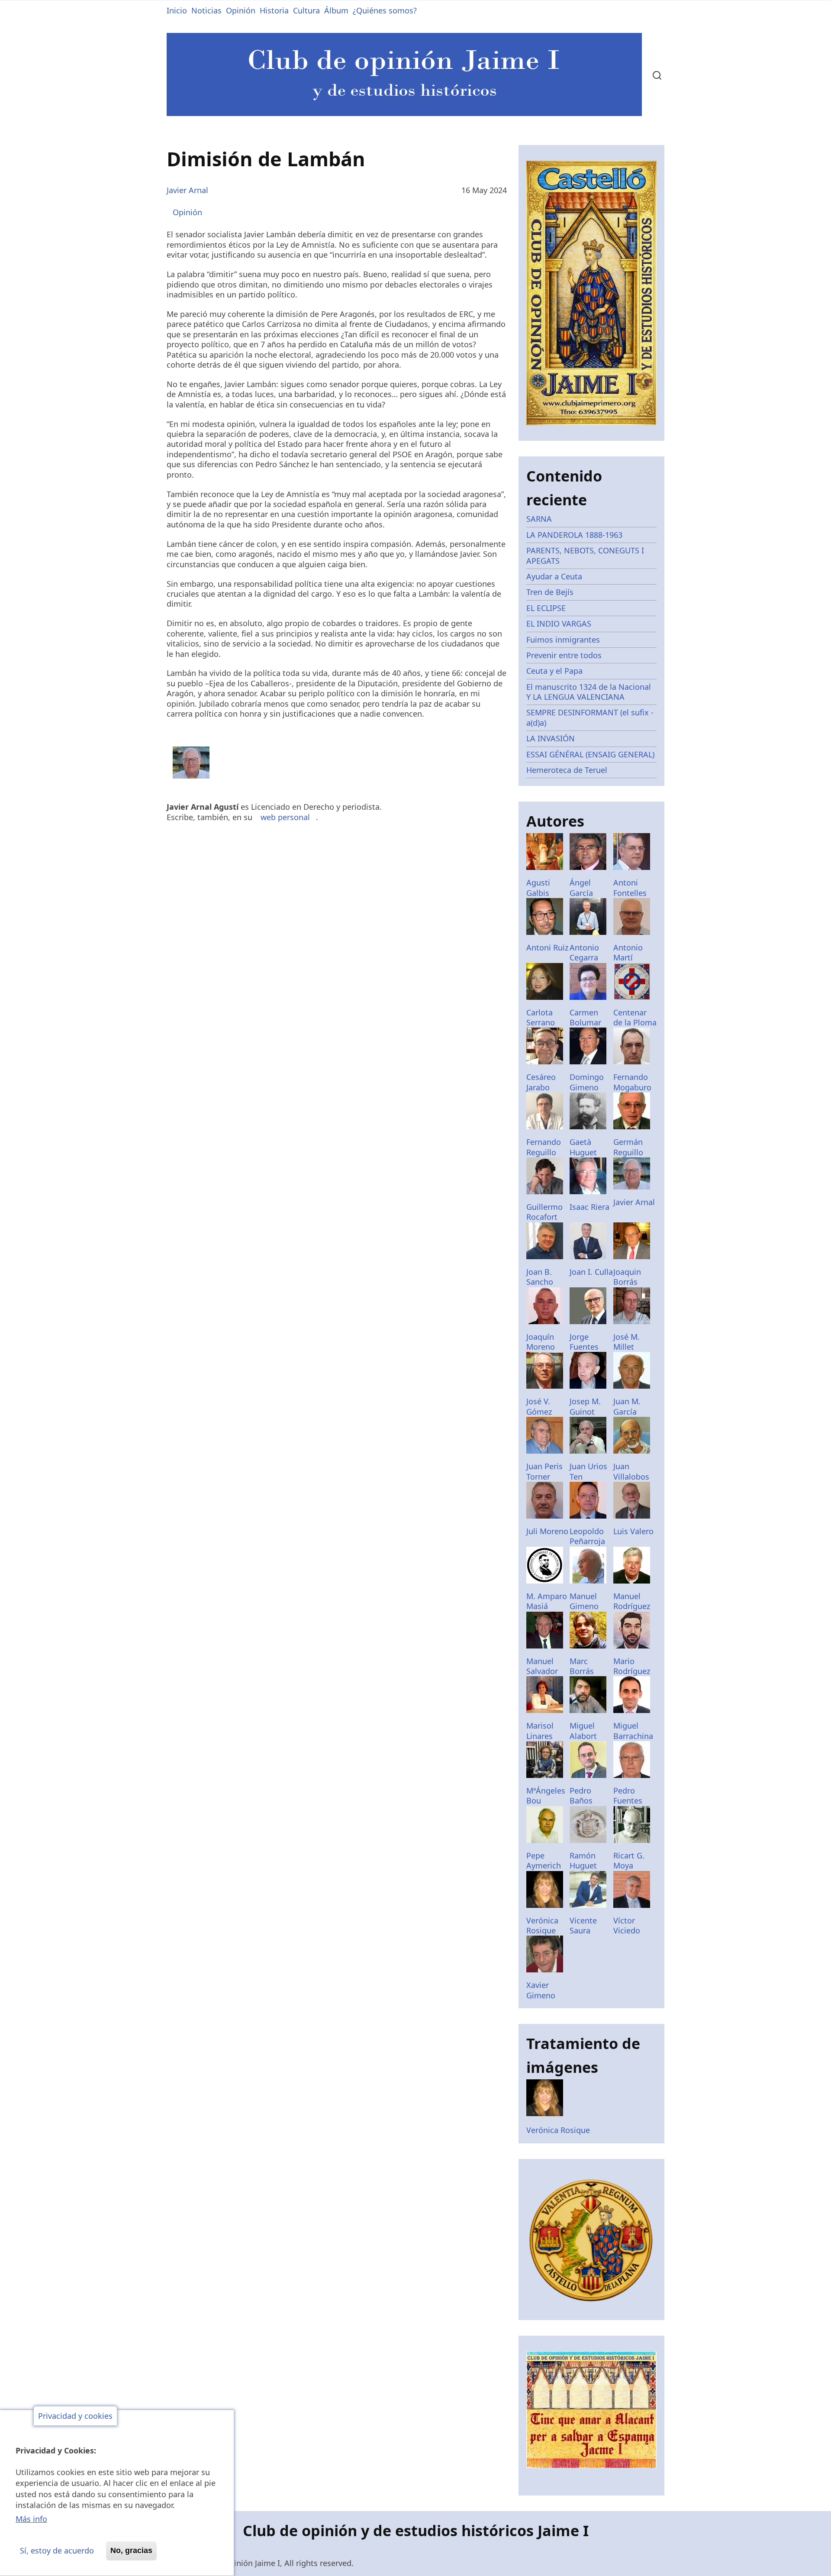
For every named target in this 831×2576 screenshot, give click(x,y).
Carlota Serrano (541, 1017)
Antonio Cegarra (584, 952)
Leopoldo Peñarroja (587, 1536)
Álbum (336, 10)
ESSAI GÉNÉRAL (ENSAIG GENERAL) (590, 754)
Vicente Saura (583, 1925)
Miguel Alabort (583, 1731)
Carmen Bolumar (585, 1017)
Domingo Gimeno (587, 1082)
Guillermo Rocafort (544, 1212)
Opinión (241, 10)
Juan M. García (627, 1406)
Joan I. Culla (591, 1272)
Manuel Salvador (542, 1666)
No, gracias (131, 2550)
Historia (274, 10)
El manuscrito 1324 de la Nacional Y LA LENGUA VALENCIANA (589, 692)
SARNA (539, 519)
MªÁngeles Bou (546, 1795)
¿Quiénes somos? (385, 10)
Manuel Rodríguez (632, 1601)
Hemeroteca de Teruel (567, 770)
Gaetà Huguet (583, 1147)
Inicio (177, 10)
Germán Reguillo (628, 1147)
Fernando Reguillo (544, 1147)
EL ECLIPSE (546, 608)
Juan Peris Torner (544, 1471)
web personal (285, 817)
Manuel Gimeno (584, 1601)
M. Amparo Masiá (547, 1601)
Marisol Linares (540, 1731)
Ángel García (581, 887)
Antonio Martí (628, 952)
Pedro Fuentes (628, 1795)
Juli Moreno (547, 1531)
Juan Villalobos (631, 1471)
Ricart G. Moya (629, 1860)
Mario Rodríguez (632, 1666)
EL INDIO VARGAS (559, 624)
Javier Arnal (187, 190)
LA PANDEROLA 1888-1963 (574, 535)
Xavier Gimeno (541, 1990)
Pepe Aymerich (544, 1860)
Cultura (306, 10)
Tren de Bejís (550, 592)
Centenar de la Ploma (635, 1017)
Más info (31, 2519)
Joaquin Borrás (627, 1277)
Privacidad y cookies (75, 2416)
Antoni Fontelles (630, 887)
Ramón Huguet (583, 1860)
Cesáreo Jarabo (541, 1082)
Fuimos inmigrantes (563, 640)
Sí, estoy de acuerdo (57, 2550)
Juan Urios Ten (588, 1471)
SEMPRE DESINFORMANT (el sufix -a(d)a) (590, 717)
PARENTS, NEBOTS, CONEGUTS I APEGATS (585, 555)
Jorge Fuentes (584, 1342)
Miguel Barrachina (633, 1731)
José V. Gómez (539, 1406)
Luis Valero (633, 1531)
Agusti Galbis (538, 887)
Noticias (206, 10)
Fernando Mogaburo (632, 1082)
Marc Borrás (582, 1666)
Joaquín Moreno (541, 1342)
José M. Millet (626, 1342)
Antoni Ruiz (547, 947)
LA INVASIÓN (551, 738)
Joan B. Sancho (540, 1277)
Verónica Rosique (542, 1925)
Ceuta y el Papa (554, 671)
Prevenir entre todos (564, 655)
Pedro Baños (581, 1795)
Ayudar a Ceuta (554, 576)
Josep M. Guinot (585, 1406)
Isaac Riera (589, 1207)
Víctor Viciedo (627, 1925)
